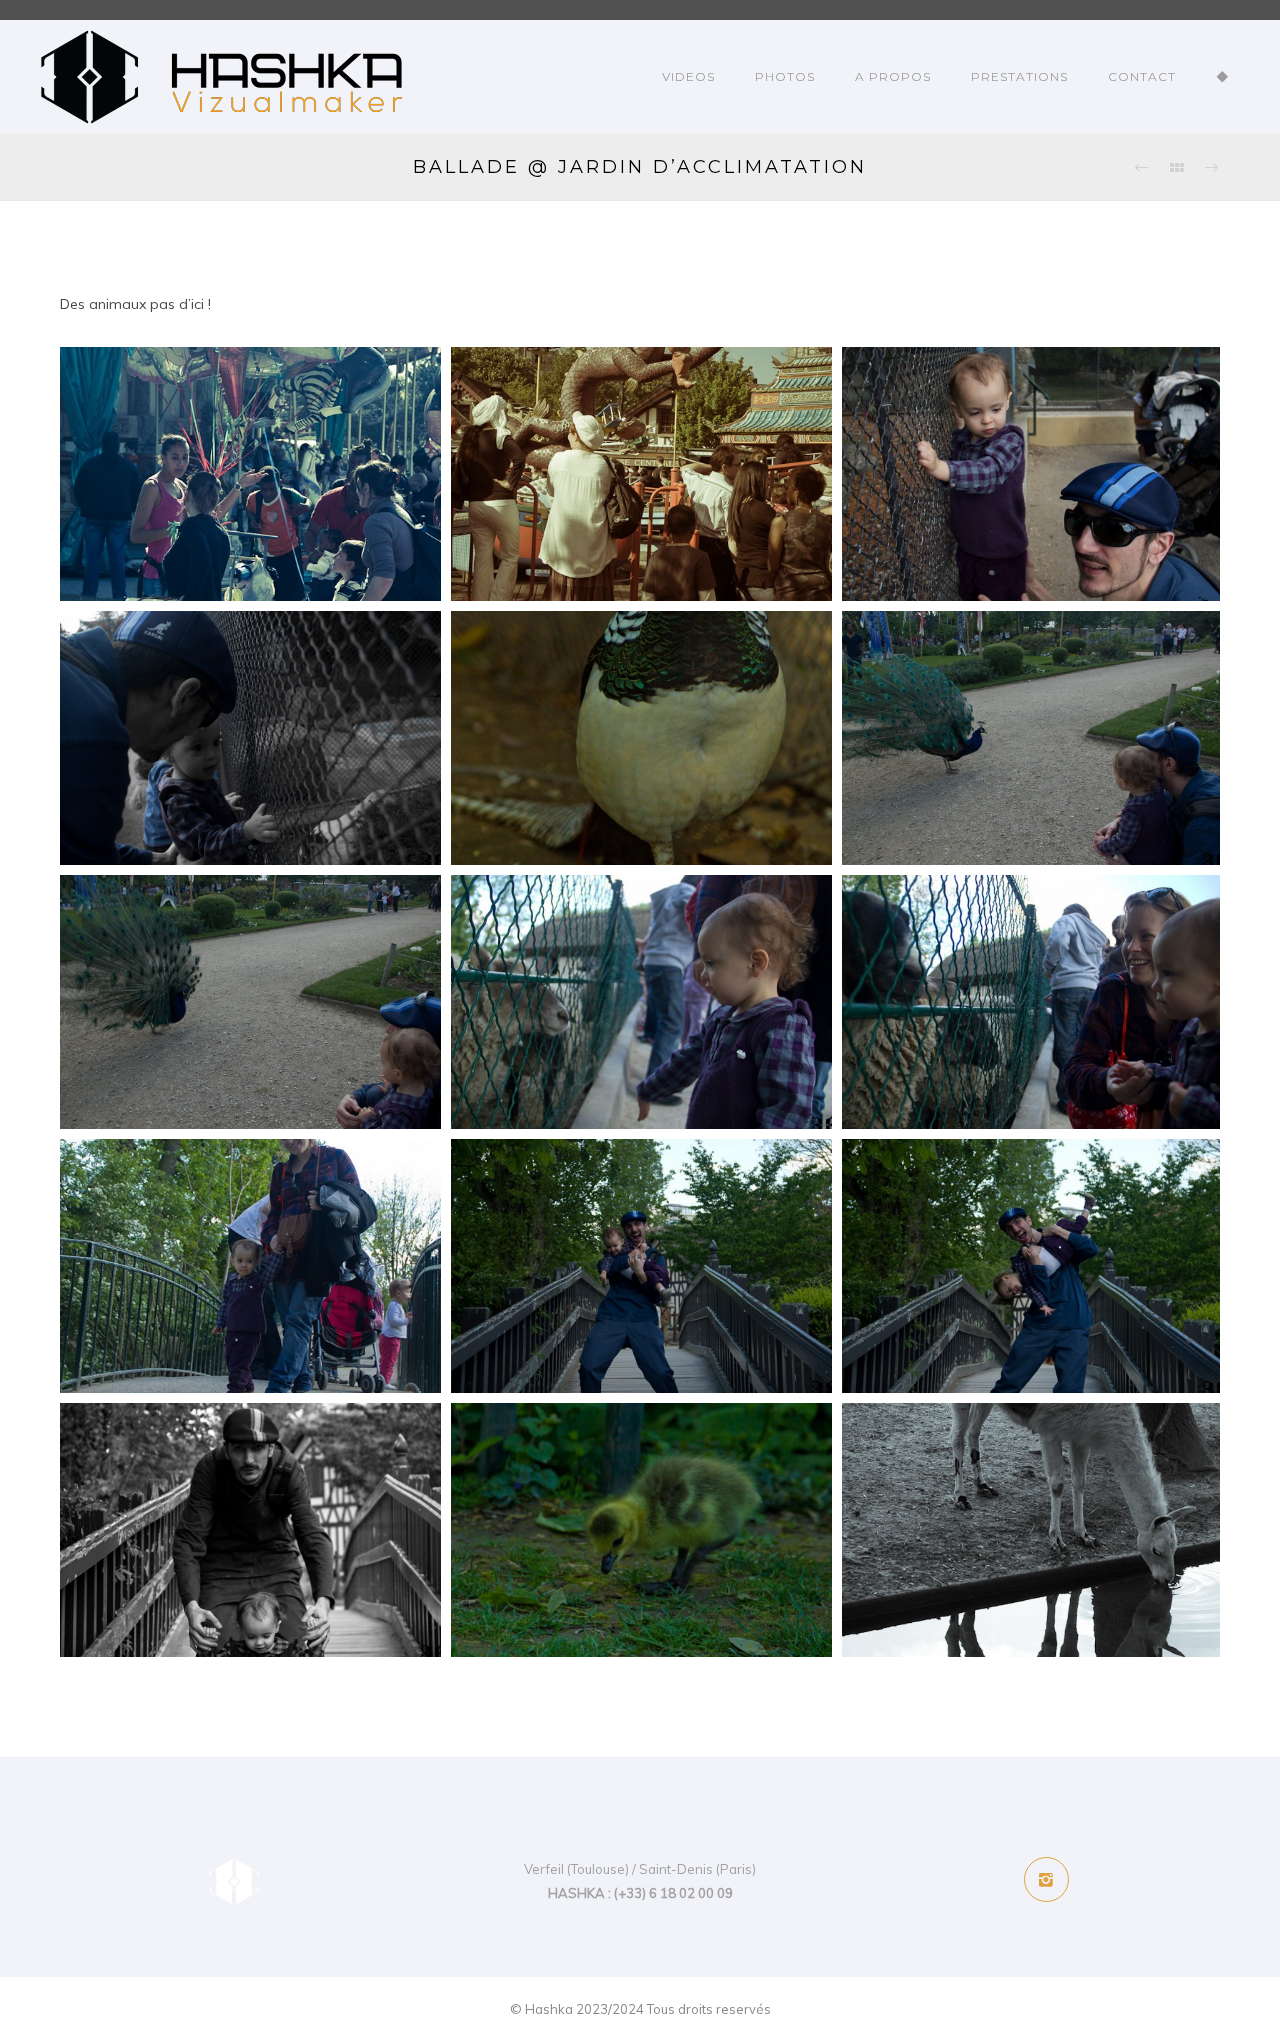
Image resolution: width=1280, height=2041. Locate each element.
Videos (688, 76)
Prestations (1019, 76)
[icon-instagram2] (1046, 1879)
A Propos (893, 76)
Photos (785, 76)
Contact (1142, 76)
